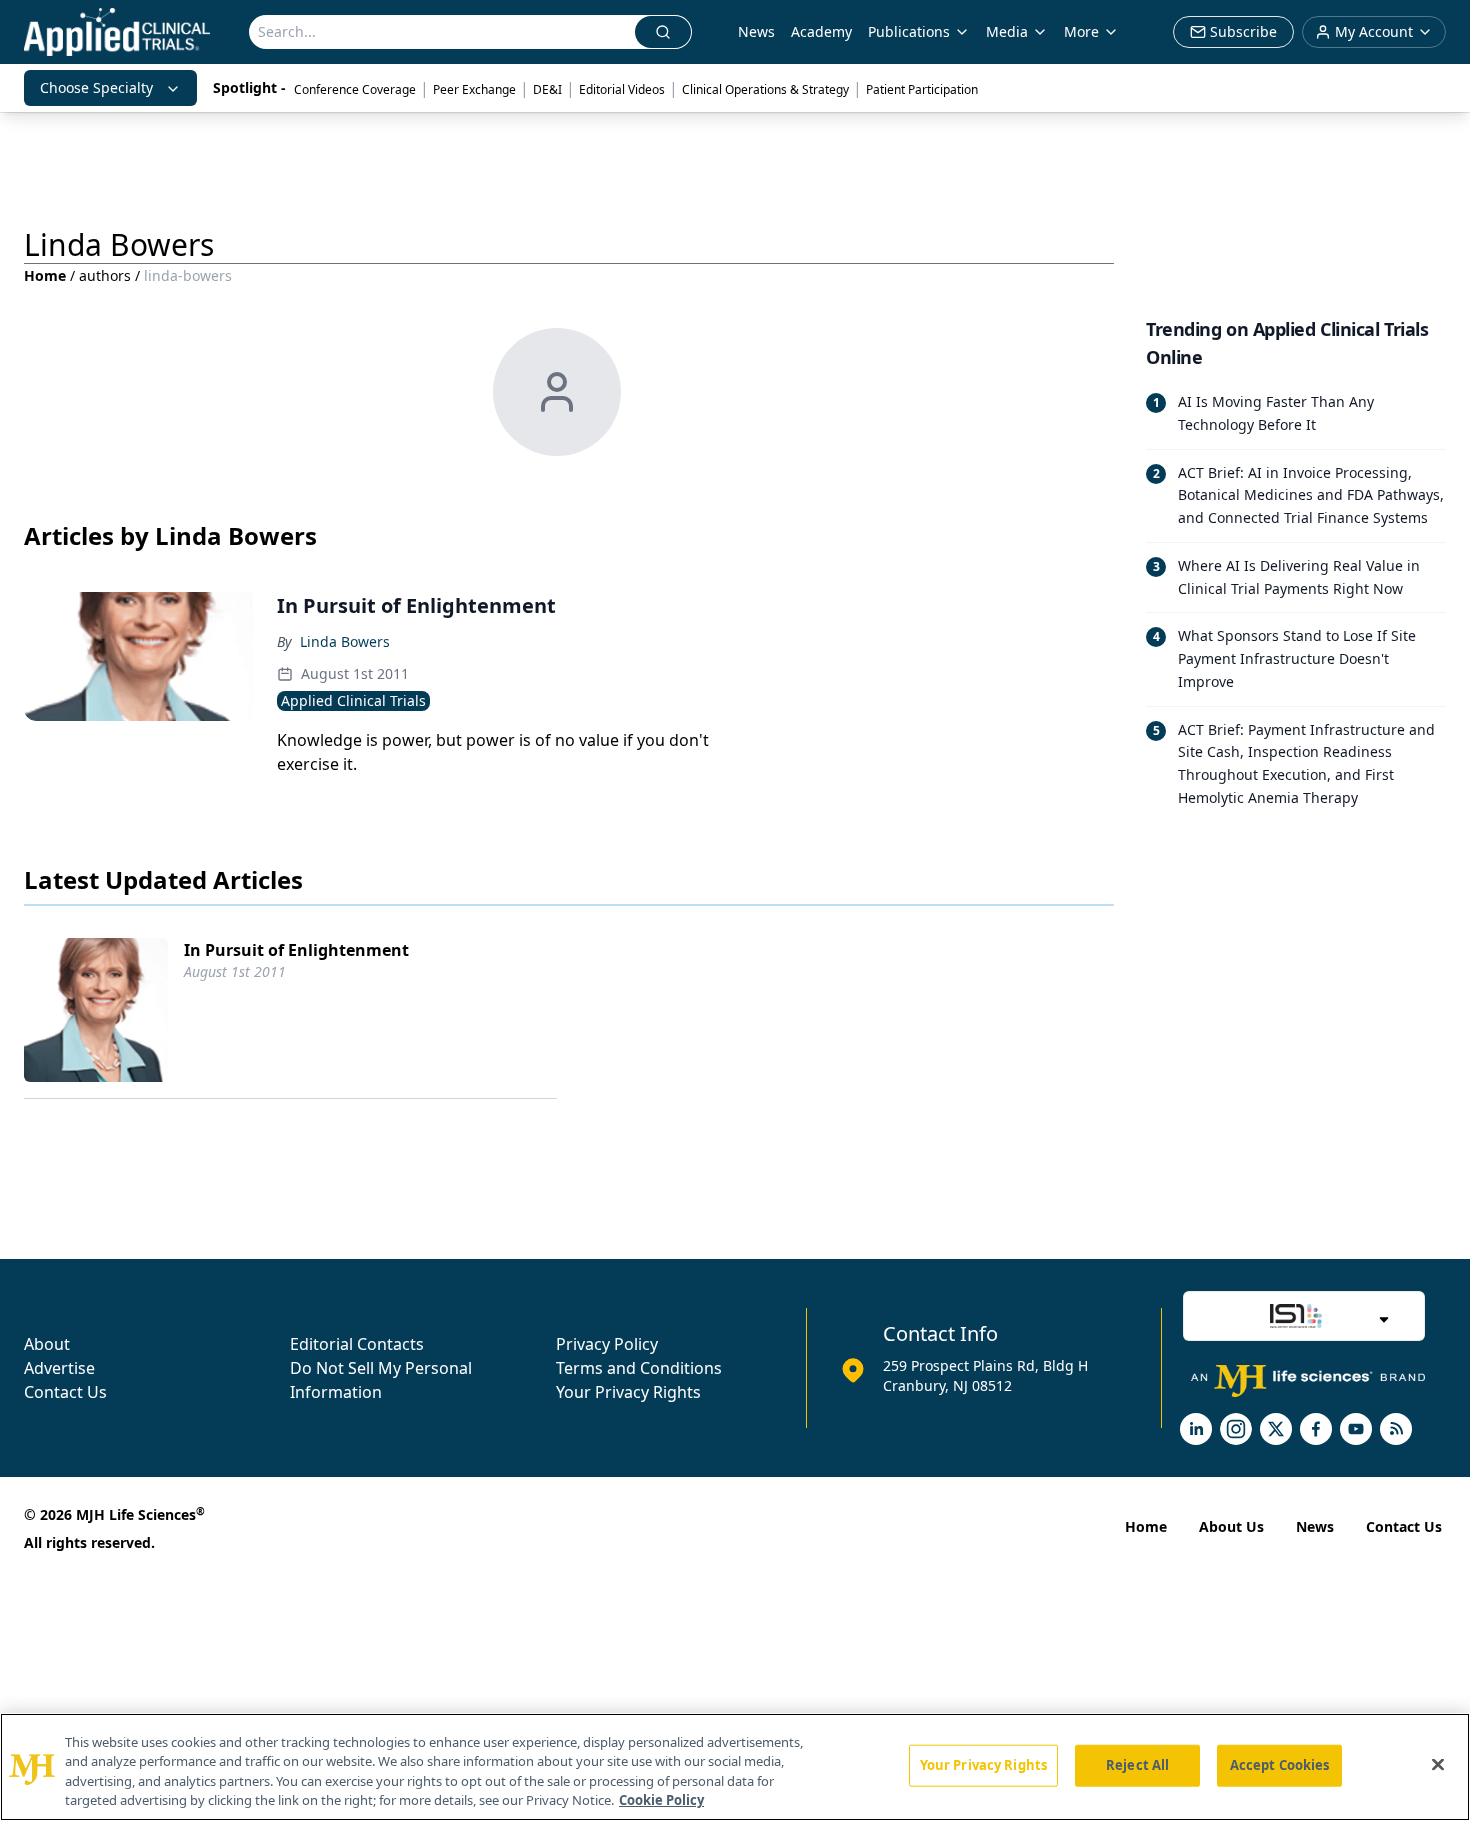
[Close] (1438, 1764)
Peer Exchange (474, 89)
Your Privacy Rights (628, 1392)
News (756, 31)
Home (45, 275)
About (47, 1344)
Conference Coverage (355, 89)
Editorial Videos (622, 89)
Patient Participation (922, 89)
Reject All (1137, 1765)
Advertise (59, 1368)
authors (105, 275)
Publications (909, 31)
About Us (1231, 1526)
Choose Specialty (96, 87)
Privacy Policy (607, 1344)
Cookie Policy (661, 1800)
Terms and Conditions (639, 1368)
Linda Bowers (345, 641)
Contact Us (65, 1392)
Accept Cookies (1280, 1765)
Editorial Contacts (357, 1344)
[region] (735, 1767)
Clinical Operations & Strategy (765, 89)
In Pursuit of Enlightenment (296, 950)
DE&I (547, 89)
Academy (821, 31)
